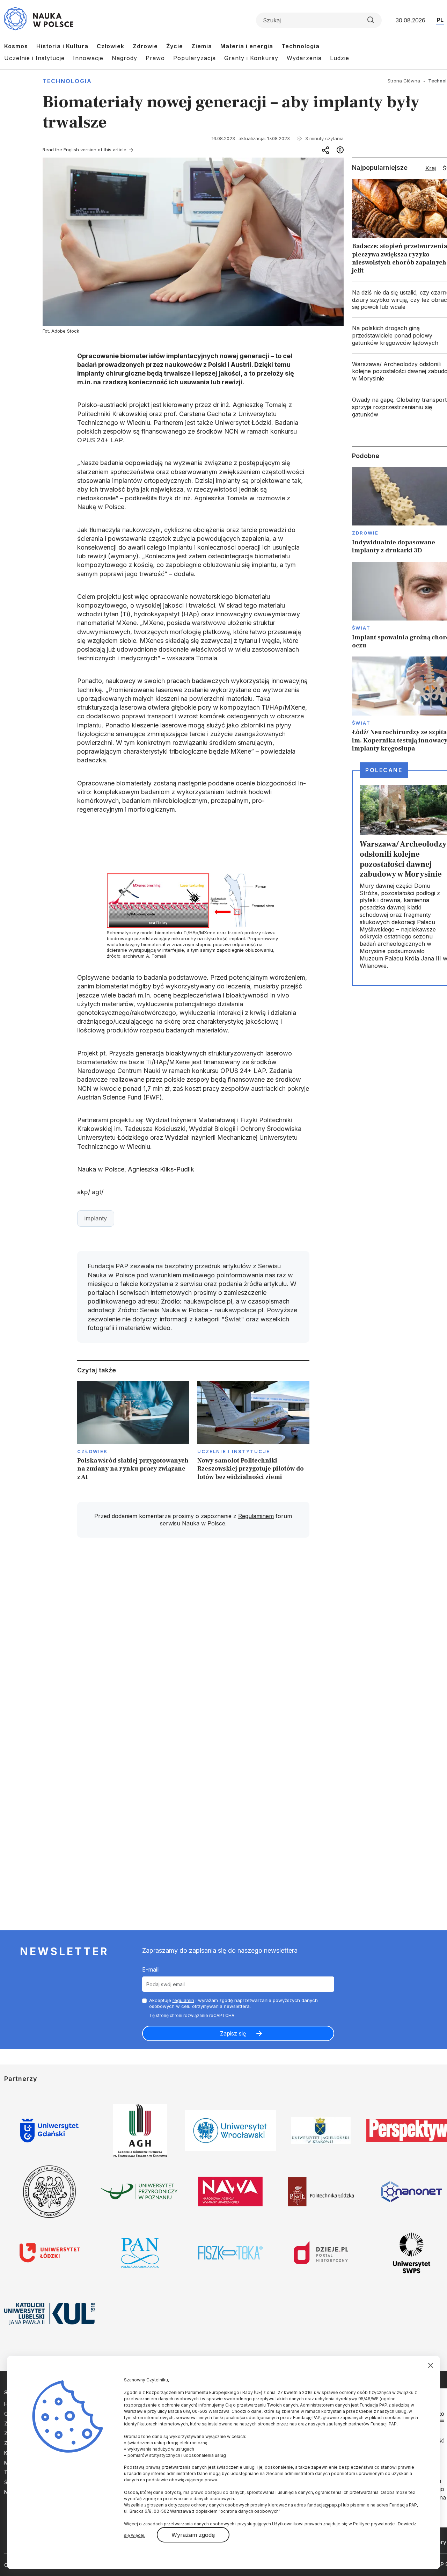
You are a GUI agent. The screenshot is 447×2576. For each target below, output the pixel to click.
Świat (361, 628)
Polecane (384, 770)
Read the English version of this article (85, 150)
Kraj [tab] (431, 168)
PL (440, 20)
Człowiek (111, 46)
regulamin (183, 2000)
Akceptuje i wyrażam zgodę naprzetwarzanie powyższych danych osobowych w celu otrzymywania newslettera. (233, 2003)
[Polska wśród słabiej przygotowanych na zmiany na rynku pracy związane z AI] (133, 1433)
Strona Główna (404, 81)
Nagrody (124, 58)
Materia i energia (247, 46)
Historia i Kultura (62, 46)
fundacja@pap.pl (324, 2505)
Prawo (155, 58)
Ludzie (340, 58)
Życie (175, 46)
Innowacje (88, 58)
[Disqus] (193, 1642)
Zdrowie (145, 46)
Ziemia (202, 46)
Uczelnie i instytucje (234, 1451)
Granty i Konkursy (251, 58)
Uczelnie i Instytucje (34, 58)
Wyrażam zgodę (193, 2535)
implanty (96, 1218)
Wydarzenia (304, 58)
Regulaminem (256, 1516)
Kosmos (16, 46)
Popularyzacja (195, 58)
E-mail (150, 1969)
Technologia (301, 46)
